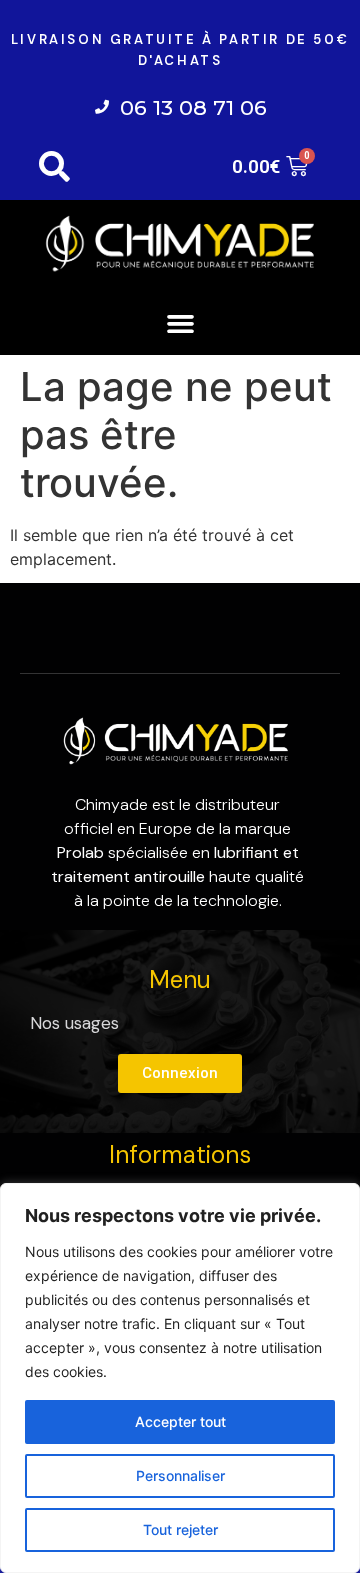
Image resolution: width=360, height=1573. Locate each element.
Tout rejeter (180, 1529)
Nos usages (74, 1023)
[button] (180, 323)
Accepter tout (180, 1421)
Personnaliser (180, 1475)
